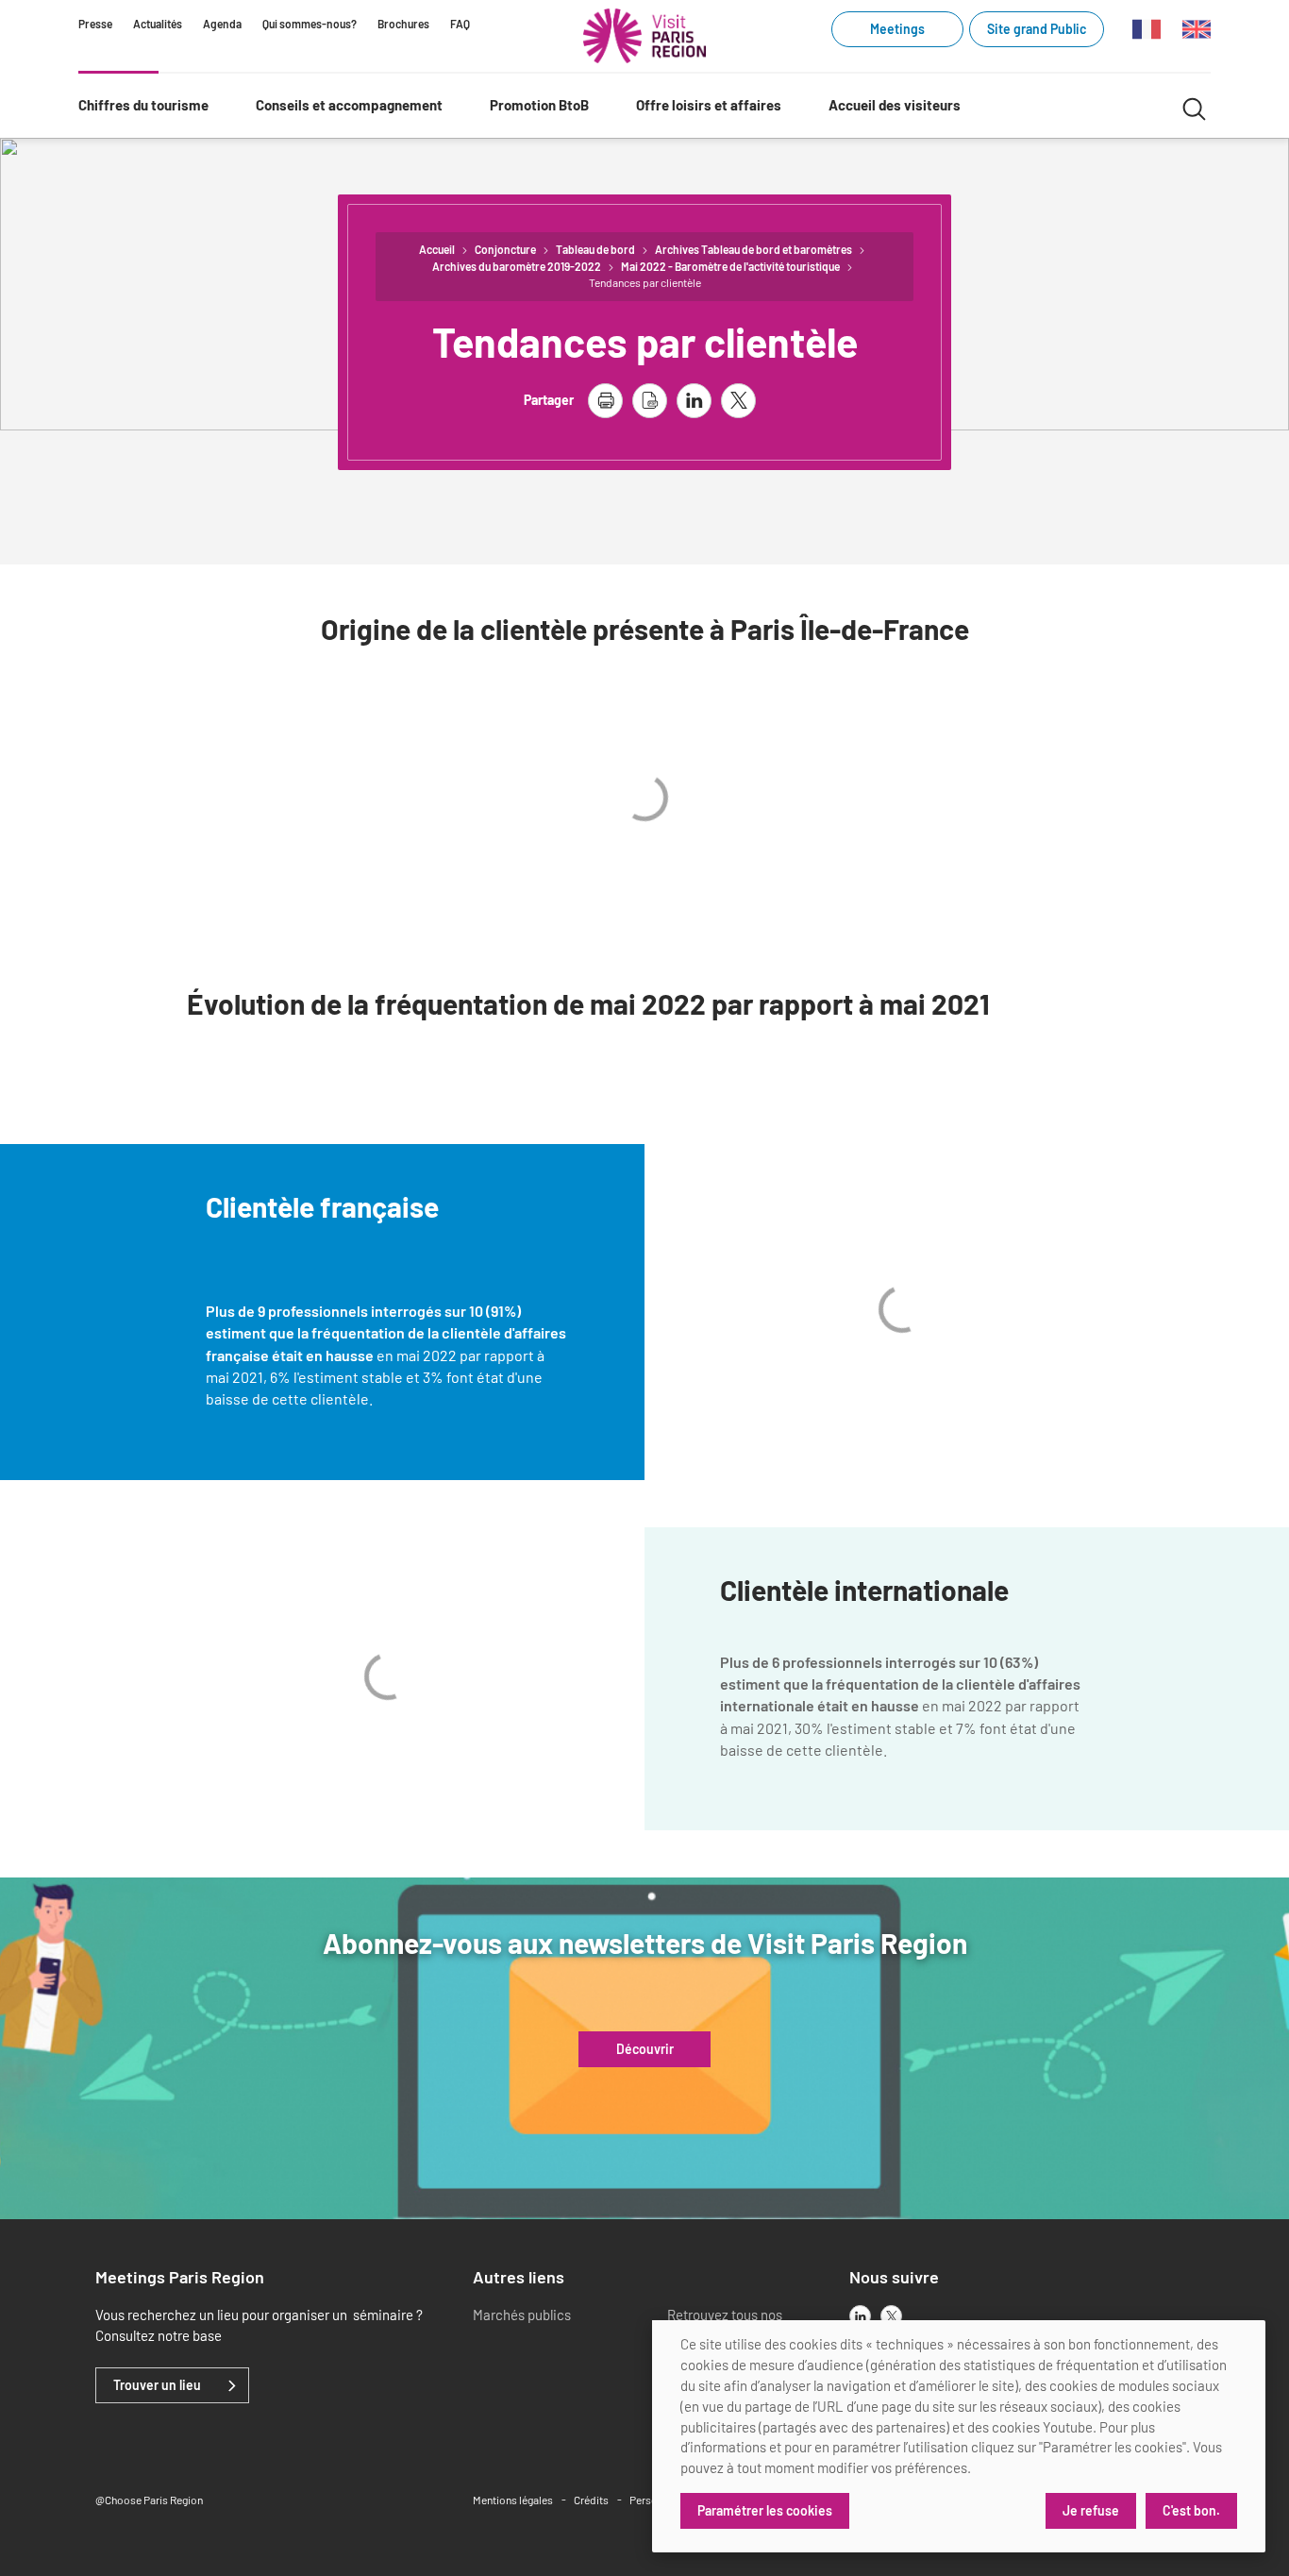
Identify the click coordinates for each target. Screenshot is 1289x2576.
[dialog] (959, 2436)
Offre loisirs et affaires (709, 105)
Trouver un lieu (157, 2385)
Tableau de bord (595, 249)
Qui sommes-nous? (310, 24)
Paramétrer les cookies (765, 2510)
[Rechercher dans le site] (1194, 106)
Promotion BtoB (539, 105)
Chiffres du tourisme (143, 105)
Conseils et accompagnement (349, 105)
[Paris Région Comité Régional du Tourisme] (644, 36)
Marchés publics (522, 2315)
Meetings (897, 29)
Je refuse (1091, 2510)
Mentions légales (513, 2500)
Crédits (591, 2500)
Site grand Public (1037, 29)
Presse (95, 24)
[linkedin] (860, 2316)
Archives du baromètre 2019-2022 (517, 266)
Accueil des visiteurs (895, 105)
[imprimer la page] (605, 401)
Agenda (222, 24)
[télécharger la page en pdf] (650, 401)
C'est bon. (1191, 2510)
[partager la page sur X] (738, 401)
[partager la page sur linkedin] (694, 401)
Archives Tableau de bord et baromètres (753, 249)
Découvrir (645, 2049)
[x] (891, 2316)
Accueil (437, 249)
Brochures (403, 24)
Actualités (158, 24)
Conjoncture (505, 249)
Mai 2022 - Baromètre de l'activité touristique (730, 266)
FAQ (460, 24)
